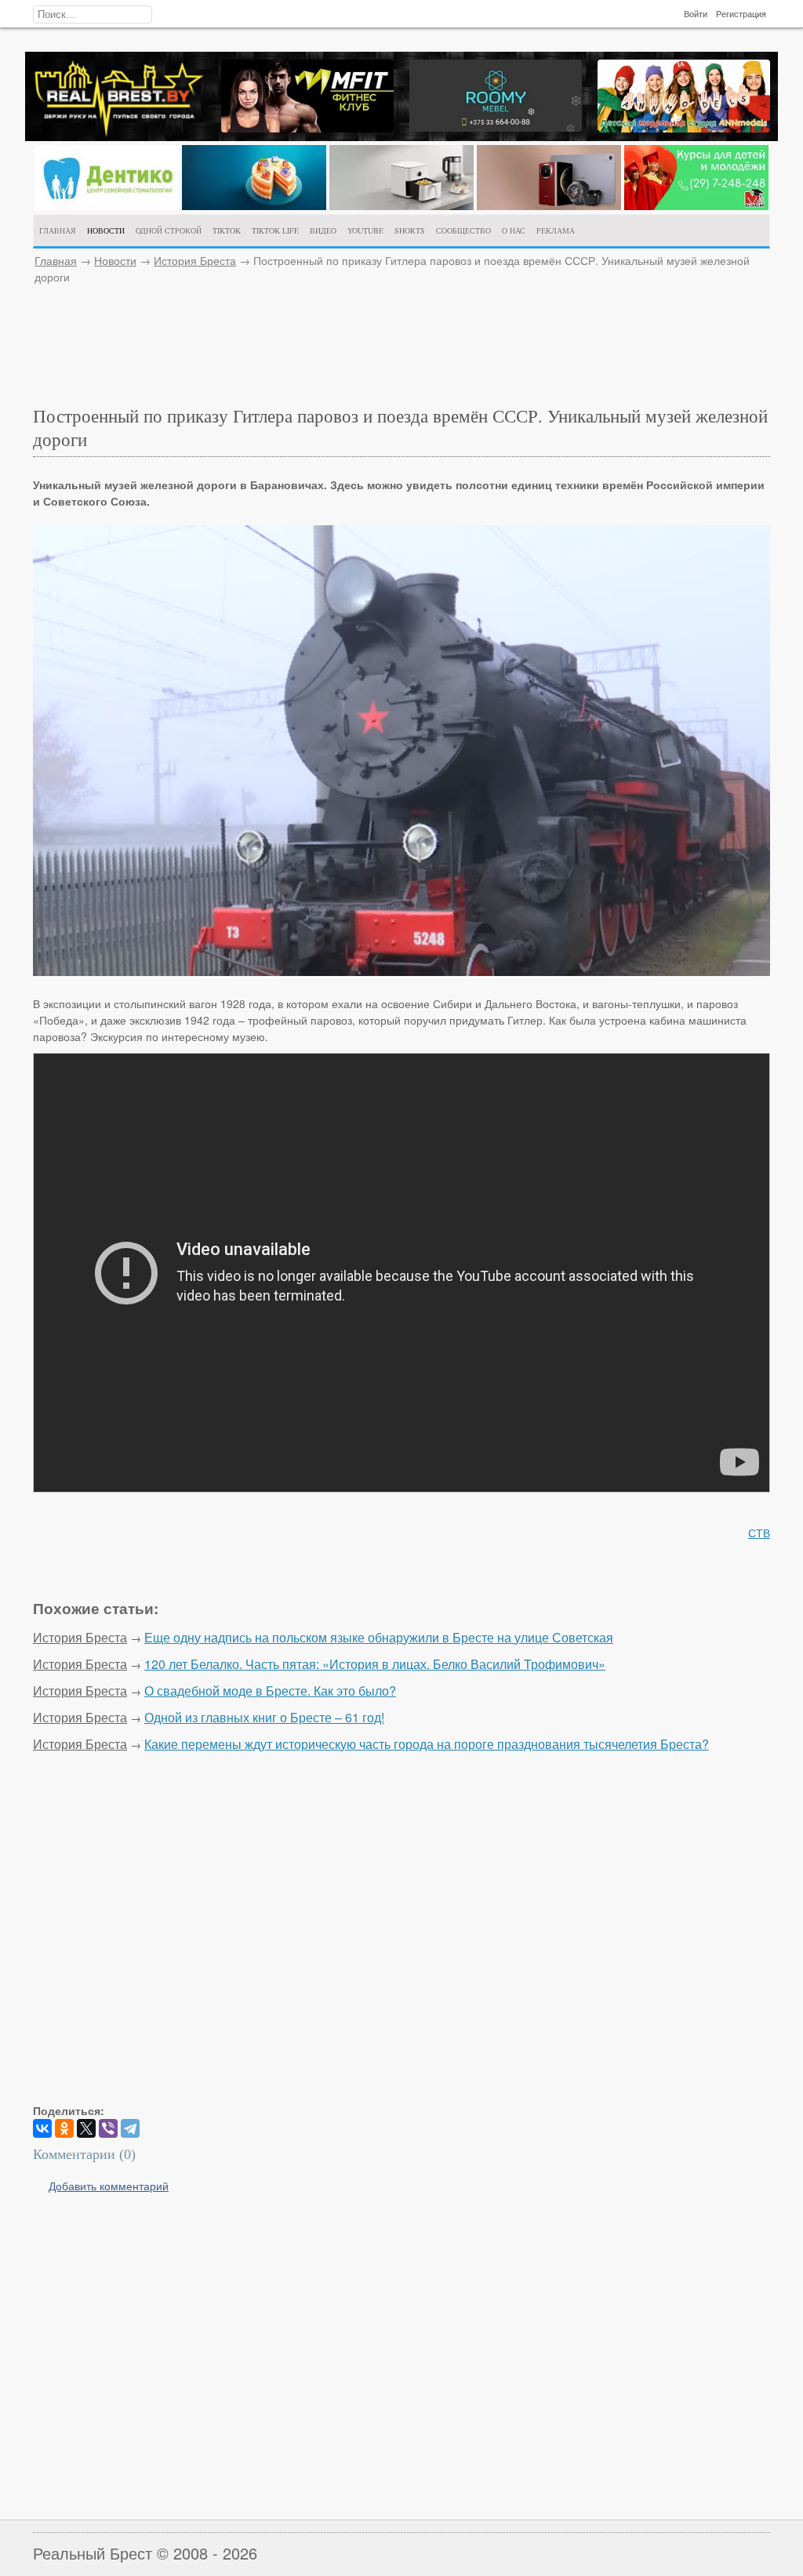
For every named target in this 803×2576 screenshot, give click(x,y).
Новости (115, 260)
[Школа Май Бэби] (696, 205)
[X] (86, 2128)
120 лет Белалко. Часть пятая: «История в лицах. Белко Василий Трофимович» (375, 1664)
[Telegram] (130, 2128)
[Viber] (108, 2128)
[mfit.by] (307, 128)
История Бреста (195, 260)
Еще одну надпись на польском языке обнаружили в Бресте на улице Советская (379, 1637)
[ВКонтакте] (42, 2128)
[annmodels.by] (684, 128)
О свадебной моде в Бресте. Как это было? (270, 1691)
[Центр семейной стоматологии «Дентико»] (107, 205)
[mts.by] (254, 205)
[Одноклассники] (64, 2128)
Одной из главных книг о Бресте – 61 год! (264, 1717)
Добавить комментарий (109, 2186)
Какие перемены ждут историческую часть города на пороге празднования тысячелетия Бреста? (427, 1744)
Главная (56, 260)
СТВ (759, 1533)
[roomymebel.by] (496, 127)
